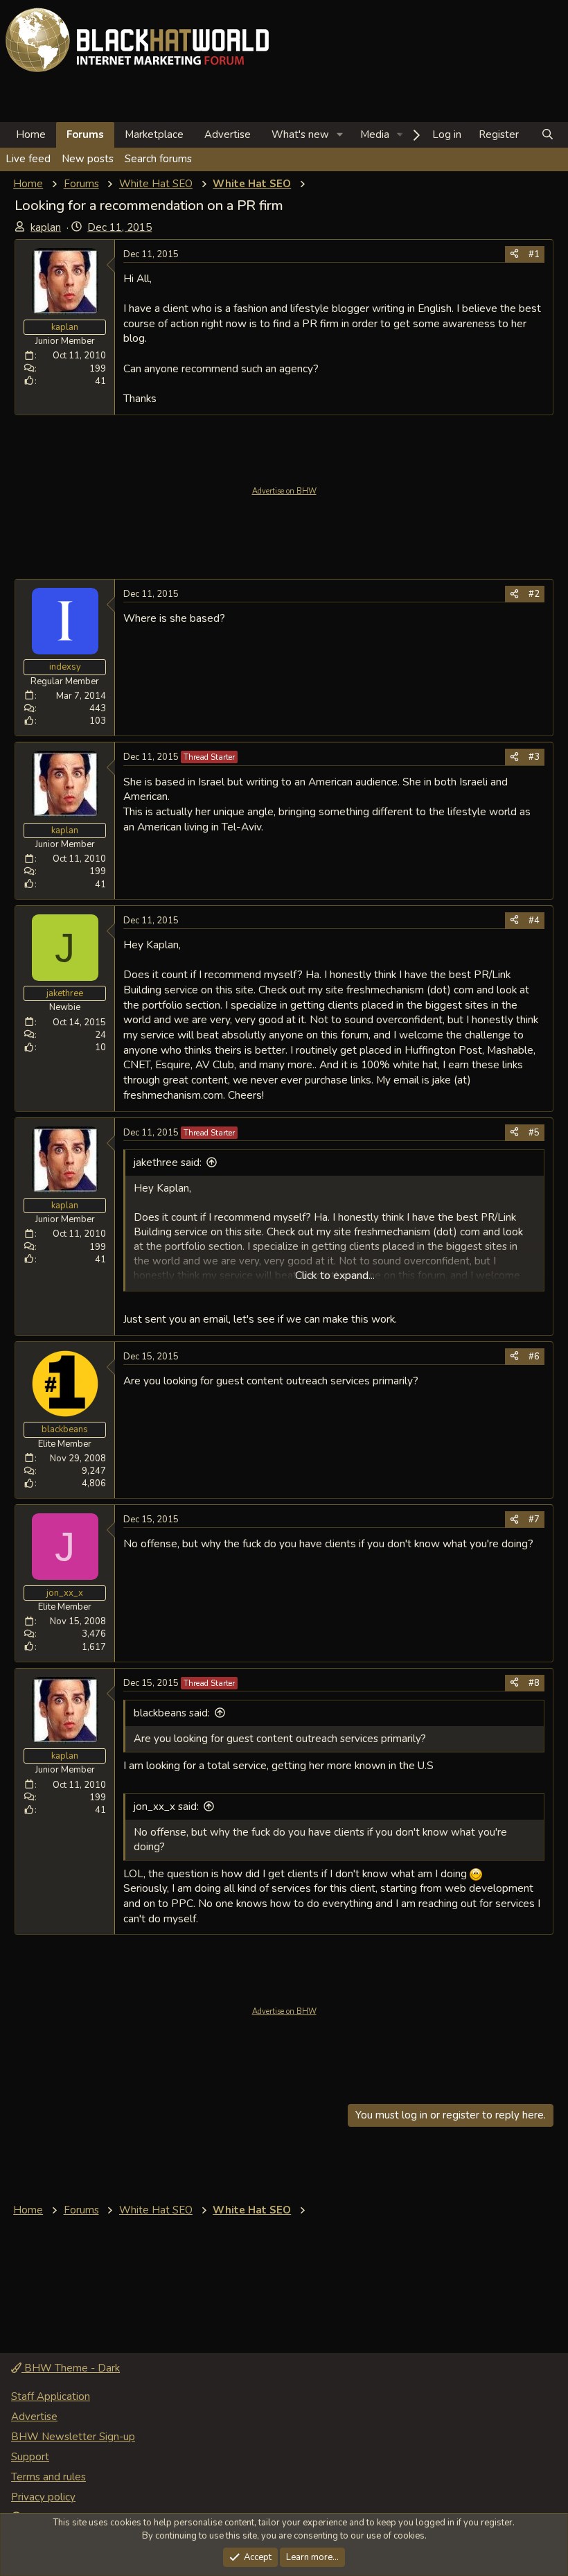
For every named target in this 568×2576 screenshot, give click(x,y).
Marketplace (154, 134)
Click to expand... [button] (335, 1276)
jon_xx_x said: (166, 1807)
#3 (534, 757)
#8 (534, 1683)
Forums (85, 134)
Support (30, 2457)
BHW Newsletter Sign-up (73, 2437)
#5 (534, 1133)
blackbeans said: (172, 1713)
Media (375, 134)
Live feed (28, 159)
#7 (534, 1520)
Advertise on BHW (284, 491)
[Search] (548, 135)
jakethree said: (168, 1163)
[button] (340, 135)
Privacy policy (43, 2497)
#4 (534, 921)
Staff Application (51, 2396)
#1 (534, 254)
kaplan (46, 227)
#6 (534, 1357)
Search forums (158, 159)
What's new (300, 134)
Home (31, 134)
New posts (88, 159)
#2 (534, 594)
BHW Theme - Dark (71, 2368)
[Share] (514, 254)
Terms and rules (48, 2477)
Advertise (228, 134)
